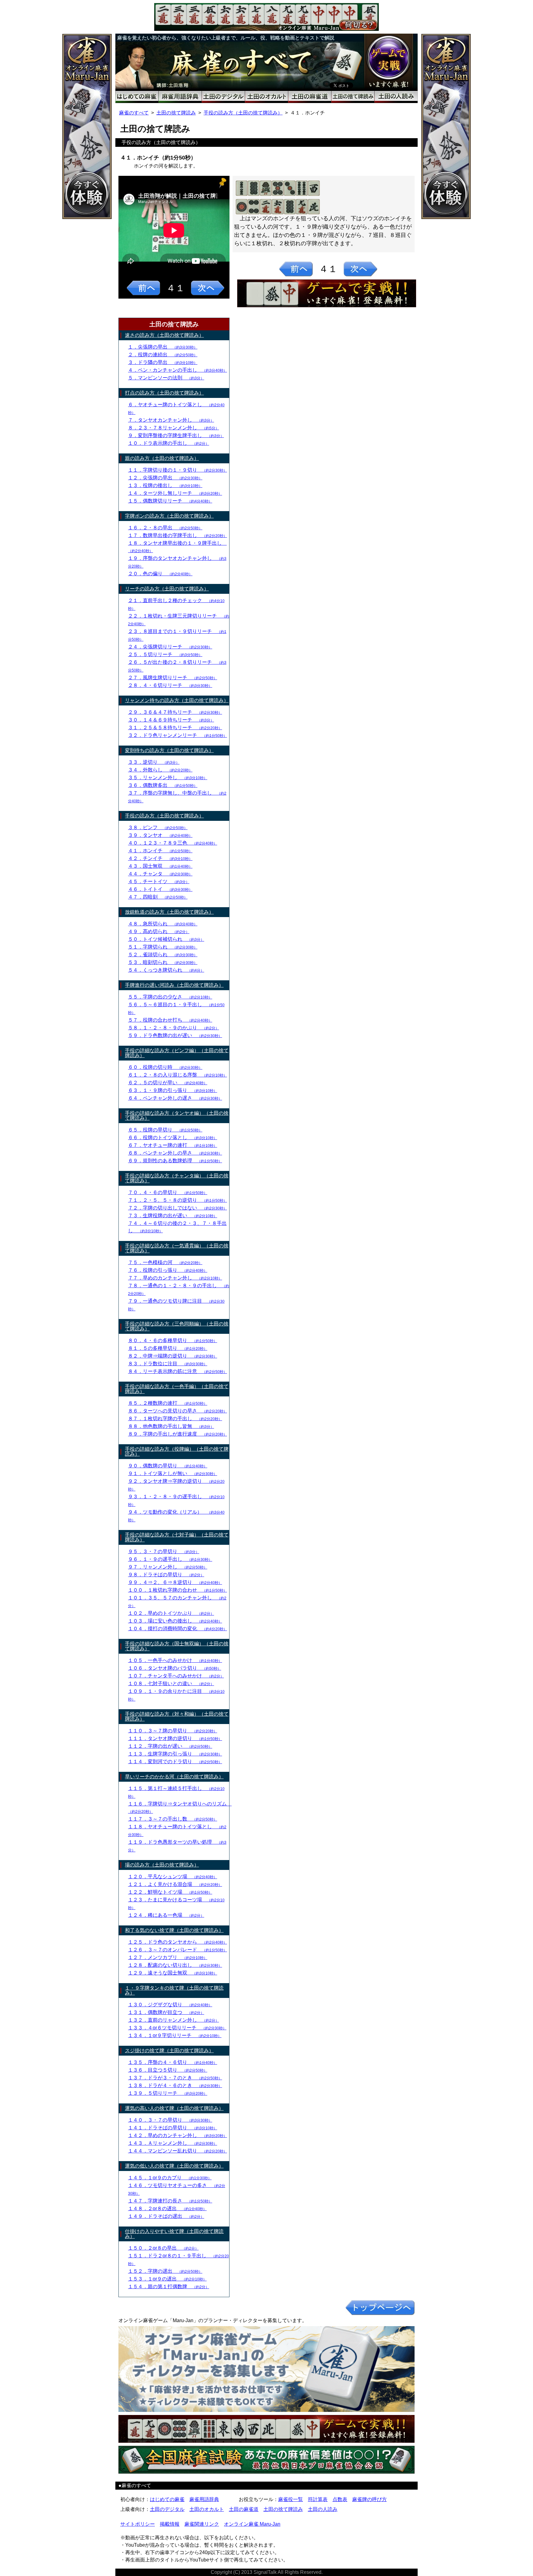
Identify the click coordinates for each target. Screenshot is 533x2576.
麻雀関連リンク (202, 2524)
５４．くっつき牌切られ (166, 970)
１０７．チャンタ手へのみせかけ (176, 1676)
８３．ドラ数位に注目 (168, 1364)
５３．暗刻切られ (163, 962)
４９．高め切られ (159, 931)
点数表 (340, 2499)
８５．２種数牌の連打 (168, 1403)
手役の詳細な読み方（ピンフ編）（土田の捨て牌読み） (177, 1053)
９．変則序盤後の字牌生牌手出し (176, 435)
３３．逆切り (154, 762)
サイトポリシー (138, 2524)
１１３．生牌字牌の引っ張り (175, 1754)
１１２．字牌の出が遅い (170, 1746)
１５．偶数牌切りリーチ (170, 501)
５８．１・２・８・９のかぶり (174, 1028)
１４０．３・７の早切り (170, 2120)
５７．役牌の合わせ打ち (170, 1020)
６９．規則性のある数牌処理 (175, 1161)
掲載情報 (170, 2524)
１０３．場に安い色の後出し (175, 1621)
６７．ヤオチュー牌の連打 (173, 1145)
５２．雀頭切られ (163, 955)
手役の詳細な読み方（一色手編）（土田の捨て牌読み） (177, 1389)
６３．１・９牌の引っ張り (173, 1090)
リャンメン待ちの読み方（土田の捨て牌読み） (177, 700)
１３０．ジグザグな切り (170, 2005)
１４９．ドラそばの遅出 (166, 2216)
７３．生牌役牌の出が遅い (173, 1216)
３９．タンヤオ (160, 835)
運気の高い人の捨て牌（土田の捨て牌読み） (174, 2108)
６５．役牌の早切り (165, 1130)
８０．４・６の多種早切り (173, 1340)
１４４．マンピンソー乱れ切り (178, 2151)
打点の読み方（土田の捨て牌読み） (164, 393)
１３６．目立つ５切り (168, 2070)
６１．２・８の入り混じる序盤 (178, 1075)
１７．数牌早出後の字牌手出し (178, 535)
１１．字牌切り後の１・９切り (178, 470)
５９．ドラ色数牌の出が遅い (175, 1035)
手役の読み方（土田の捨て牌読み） (243, 113)
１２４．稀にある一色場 (166, 1915)
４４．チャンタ (160, 874)
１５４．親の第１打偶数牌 (169, 2287)
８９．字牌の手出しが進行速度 (178, 1434)
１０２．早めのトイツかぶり (171, 1613)
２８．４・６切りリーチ (170, 685)
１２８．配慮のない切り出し (175, 1965)
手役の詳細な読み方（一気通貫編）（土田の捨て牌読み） (177, 1248)
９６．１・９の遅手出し (170, 1559)
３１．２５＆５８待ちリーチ (175, 728)
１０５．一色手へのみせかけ (175, 1660)
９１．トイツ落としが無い (173, 1473)
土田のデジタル (167, 2509)
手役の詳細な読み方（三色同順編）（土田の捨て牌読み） (177, 1326)
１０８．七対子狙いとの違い (171, 1683)
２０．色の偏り (160, 574)
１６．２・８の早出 (165, 528)
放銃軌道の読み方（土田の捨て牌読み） (169, 912)
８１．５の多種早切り (168, 1348)
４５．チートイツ (159, 881)
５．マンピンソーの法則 (166, 378)
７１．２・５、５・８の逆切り (178, 1200)
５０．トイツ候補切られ (166, 939)
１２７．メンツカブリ (168, 1957)
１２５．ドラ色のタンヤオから (178, 1942)
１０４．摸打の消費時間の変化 (178, 1629)
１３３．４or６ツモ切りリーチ (177, 2028)
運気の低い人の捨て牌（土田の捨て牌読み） (174, 2166)
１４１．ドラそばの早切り (173, 2128)
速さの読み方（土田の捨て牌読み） (164, 335)
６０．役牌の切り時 (165, 1067)
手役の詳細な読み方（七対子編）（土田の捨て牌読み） (177, 1537)
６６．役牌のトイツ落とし (173, 1137)
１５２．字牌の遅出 (165, 2271)
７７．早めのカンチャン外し (175, 1278)
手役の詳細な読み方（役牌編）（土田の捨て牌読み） (177, 1451)
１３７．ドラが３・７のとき (175, 2078)
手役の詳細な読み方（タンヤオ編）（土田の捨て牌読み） (177, 1116)
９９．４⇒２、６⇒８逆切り (175, 1582)
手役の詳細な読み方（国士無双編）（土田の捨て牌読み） (177, 1646)
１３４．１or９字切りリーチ (175, 2035)
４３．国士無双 (160, 866)
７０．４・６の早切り (168, 1192)
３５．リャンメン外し (168, 777)
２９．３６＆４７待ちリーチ (175, 712)
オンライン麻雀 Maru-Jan (252, 2524)
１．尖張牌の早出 (163, 347)
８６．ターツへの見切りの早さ (178, 1411)
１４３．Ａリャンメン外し (173, 2143)
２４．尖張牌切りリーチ (170, 647)
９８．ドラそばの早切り (166, 1575)
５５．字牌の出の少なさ (170, 997)
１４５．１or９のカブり (170, 2178)
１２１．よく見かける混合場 (175, 1884)
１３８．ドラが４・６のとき (175, 2085)
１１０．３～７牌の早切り (173, 1731)
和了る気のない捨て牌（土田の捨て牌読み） (174, 1930)
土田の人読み (323, 2509)
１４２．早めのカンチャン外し (178, 2135)
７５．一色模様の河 (165, 1262)
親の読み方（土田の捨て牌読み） (162, 458)
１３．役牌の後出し (165, 485)
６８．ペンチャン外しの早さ (175, 1153)
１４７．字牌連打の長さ (170, 2201)
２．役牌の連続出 (163, 355)
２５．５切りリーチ (165, 654)
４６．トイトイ (160, 889)
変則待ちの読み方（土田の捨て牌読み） (169, 750)
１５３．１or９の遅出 (167, 2279)
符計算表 (318, 2499)
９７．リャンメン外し (168, 1567)
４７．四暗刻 (158, 897)
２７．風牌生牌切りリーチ (173, 678)
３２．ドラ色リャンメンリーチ (178, 735)
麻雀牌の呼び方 (370, 2499)
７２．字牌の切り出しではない (178, 1208)
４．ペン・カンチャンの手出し (178, 370)
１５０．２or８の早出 (163, 2248)
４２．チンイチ (160, 858)
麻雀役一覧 (291, 2499)
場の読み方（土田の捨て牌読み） (162, 1865)
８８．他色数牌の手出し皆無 (171, 1426)
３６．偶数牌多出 (163, 785)
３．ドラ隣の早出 (163, 362)
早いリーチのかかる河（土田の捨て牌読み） (174, 1777)
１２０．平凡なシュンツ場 (173, 1877)
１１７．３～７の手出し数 (173, 1819)
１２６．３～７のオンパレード (178, 1950)
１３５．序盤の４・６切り (173, 2062)
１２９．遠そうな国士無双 (173, 1973)
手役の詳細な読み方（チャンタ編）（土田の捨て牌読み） (177, 1178)
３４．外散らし (160, 770)
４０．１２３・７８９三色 (173, 843)
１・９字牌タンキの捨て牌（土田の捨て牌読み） (174, 1990)
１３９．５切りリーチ (168, 2093)
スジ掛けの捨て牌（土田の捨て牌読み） (169, 2051)
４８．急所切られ (163, 924)
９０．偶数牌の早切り (168, 1466)
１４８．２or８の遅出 (167, 2208)
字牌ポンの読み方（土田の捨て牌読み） (169, 516)
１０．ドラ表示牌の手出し (169, 443)
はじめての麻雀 (167, 2499)
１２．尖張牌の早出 (165, 478)
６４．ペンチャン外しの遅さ (175, 1098)
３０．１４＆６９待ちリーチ (171, 720)
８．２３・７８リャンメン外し (174, 428)
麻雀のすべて (134, 113)
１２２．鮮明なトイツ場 (170, 1892)
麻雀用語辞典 (204, 2499)
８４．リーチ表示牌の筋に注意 (178, 1371)
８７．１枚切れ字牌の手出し (175, 1418)
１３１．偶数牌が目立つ (166, 2012)
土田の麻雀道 (244, 2509)
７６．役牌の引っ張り (168, 1270)
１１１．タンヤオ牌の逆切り (175, 1738)
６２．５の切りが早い (168, 1083)
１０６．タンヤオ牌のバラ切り (175, 1668)
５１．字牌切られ (163, 947)
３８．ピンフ (158, 827)
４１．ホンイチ (160, 851)
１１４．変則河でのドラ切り (175, 1761)
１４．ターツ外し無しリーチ (175, 493)
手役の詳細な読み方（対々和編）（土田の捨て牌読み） (177, 1716)
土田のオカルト (207, 2509)
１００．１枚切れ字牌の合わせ (178, 1590)
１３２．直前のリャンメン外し (174, 2020)
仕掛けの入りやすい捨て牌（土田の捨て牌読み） (174, 2234)
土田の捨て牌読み (176, 113)
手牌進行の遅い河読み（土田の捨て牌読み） (174, 985)
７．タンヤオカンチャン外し (171, 420)
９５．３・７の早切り (164, 1551)
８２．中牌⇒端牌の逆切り (173, 1356)
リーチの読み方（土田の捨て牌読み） (167, 589)
